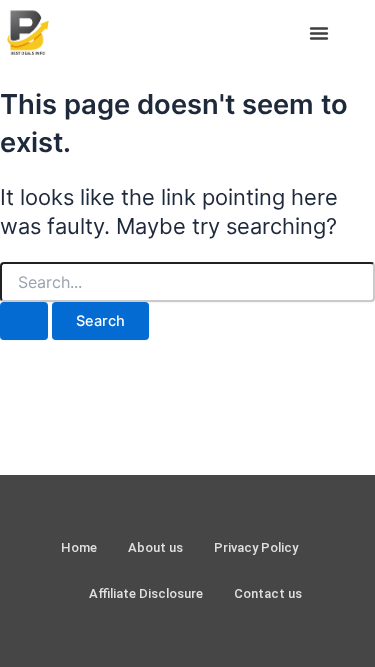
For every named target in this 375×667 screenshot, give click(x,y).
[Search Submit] (24, 321)
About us (155, 547)
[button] (319, 33)
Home (79, 547)
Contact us (268, 593)
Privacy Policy (256, 547)
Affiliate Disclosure (146, 593)
